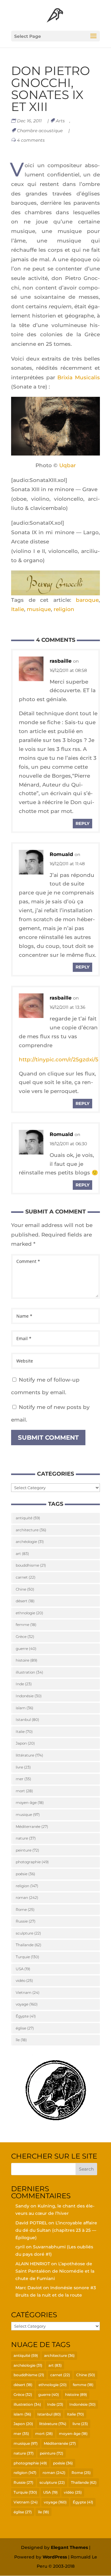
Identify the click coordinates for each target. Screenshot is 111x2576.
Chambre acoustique (40, 131)
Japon (25, 1743)
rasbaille (61, 661)
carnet (26, 1577)
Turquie (27, 1957)
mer (23, 1779)
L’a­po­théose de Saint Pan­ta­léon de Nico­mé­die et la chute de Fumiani (55, 2271)
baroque (87, 600)
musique (39, 609)
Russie (26, 1921)
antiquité (28, 1518)
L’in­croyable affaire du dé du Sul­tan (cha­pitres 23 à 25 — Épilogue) (56, 2230)
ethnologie (29, 1613)
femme (26, 1625)
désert (25, 1601)
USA (23, 1969)
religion (64, 609)
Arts (60, 121)
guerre (26, 1649)
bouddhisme (31, 1565)
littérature (29, 1755)
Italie (18, 609)
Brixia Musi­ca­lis (79, 377)
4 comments (31, 140)
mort (24, 1791)
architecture (31, 1530)
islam (25, 1708)
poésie (25, 1874)
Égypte (26, 2016)
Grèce (25, 1637)
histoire (27, 1660)
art (22, 1554)
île (21, 2040)
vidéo (24, 1980)
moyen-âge (30, 1803)
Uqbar (68, 465)
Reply (82, 823)
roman (27, 1897)
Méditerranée (32, 1826)
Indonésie (29, 1696)
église (25, 2028)
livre (23, 1767)
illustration (29, 1672)
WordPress (55, 2557)
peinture (27, 1850)
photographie (32, 1862)
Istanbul (27, 1720)
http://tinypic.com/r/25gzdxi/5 (59, 1059)
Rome (25, 1909)
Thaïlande (29, 1945)
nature (26, 1838)
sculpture (28, 1933)
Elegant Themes (69, 2547)
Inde (24, 1684)
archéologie (30, 1542)
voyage (27, 2004)
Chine (25, 1589)
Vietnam (28, 1992)
